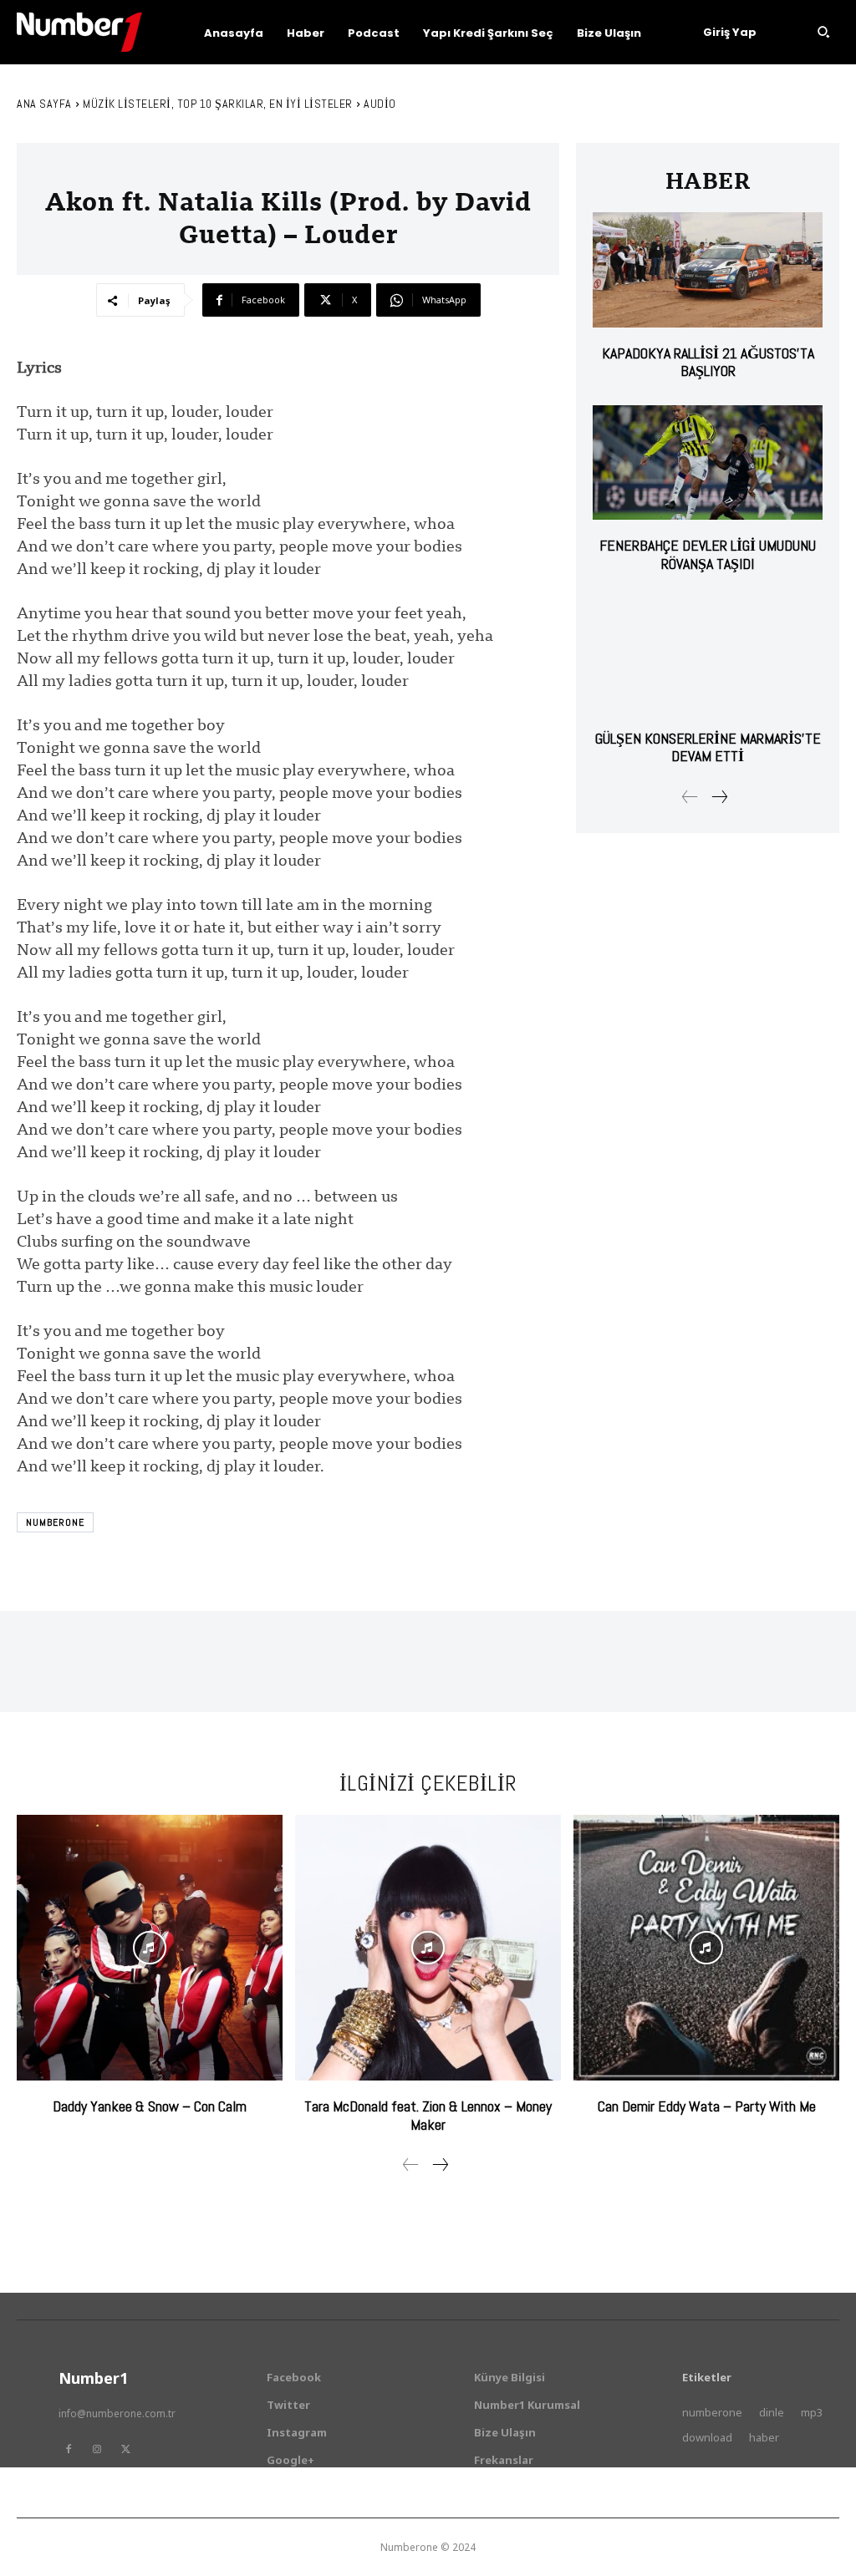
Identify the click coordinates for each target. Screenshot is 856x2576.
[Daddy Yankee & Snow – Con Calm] (150, 1948)
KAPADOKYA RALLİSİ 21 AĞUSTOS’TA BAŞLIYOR (708, 362)
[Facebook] (69, 2449)
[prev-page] (690, 797)
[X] (125, 2449)
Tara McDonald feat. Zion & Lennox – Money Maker (428, 2115)
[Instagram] (97, 2449)
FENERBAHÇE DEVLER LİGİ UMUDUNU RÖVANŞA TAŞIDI (708, 554)
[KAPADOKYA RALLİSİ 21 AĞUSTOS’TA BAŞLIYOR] (708, 269)
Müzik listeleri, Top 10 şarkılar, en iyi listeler (218, 104)
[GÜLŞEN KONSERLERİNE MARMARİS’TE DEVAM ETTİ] (708, 655)
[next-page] (719, 797)
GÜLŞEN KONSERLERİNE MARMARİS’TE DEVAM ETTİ (708, 747)
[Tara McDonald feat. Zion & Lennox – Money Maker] (428, 1948)
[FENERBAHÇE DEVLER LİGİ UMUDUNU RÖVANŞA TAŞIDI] (708, 462)
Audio (380, 104)
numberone (55, 1522)
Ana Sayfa (44, 104)
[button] (823, 32)
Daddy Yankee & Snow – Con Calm (150, 2106)
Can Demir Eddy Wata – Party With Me (707, 2106)
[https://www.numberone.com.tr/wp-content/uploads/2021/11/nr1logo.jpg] (79, 32)
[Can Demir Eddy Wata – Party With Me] (706, 1948)
